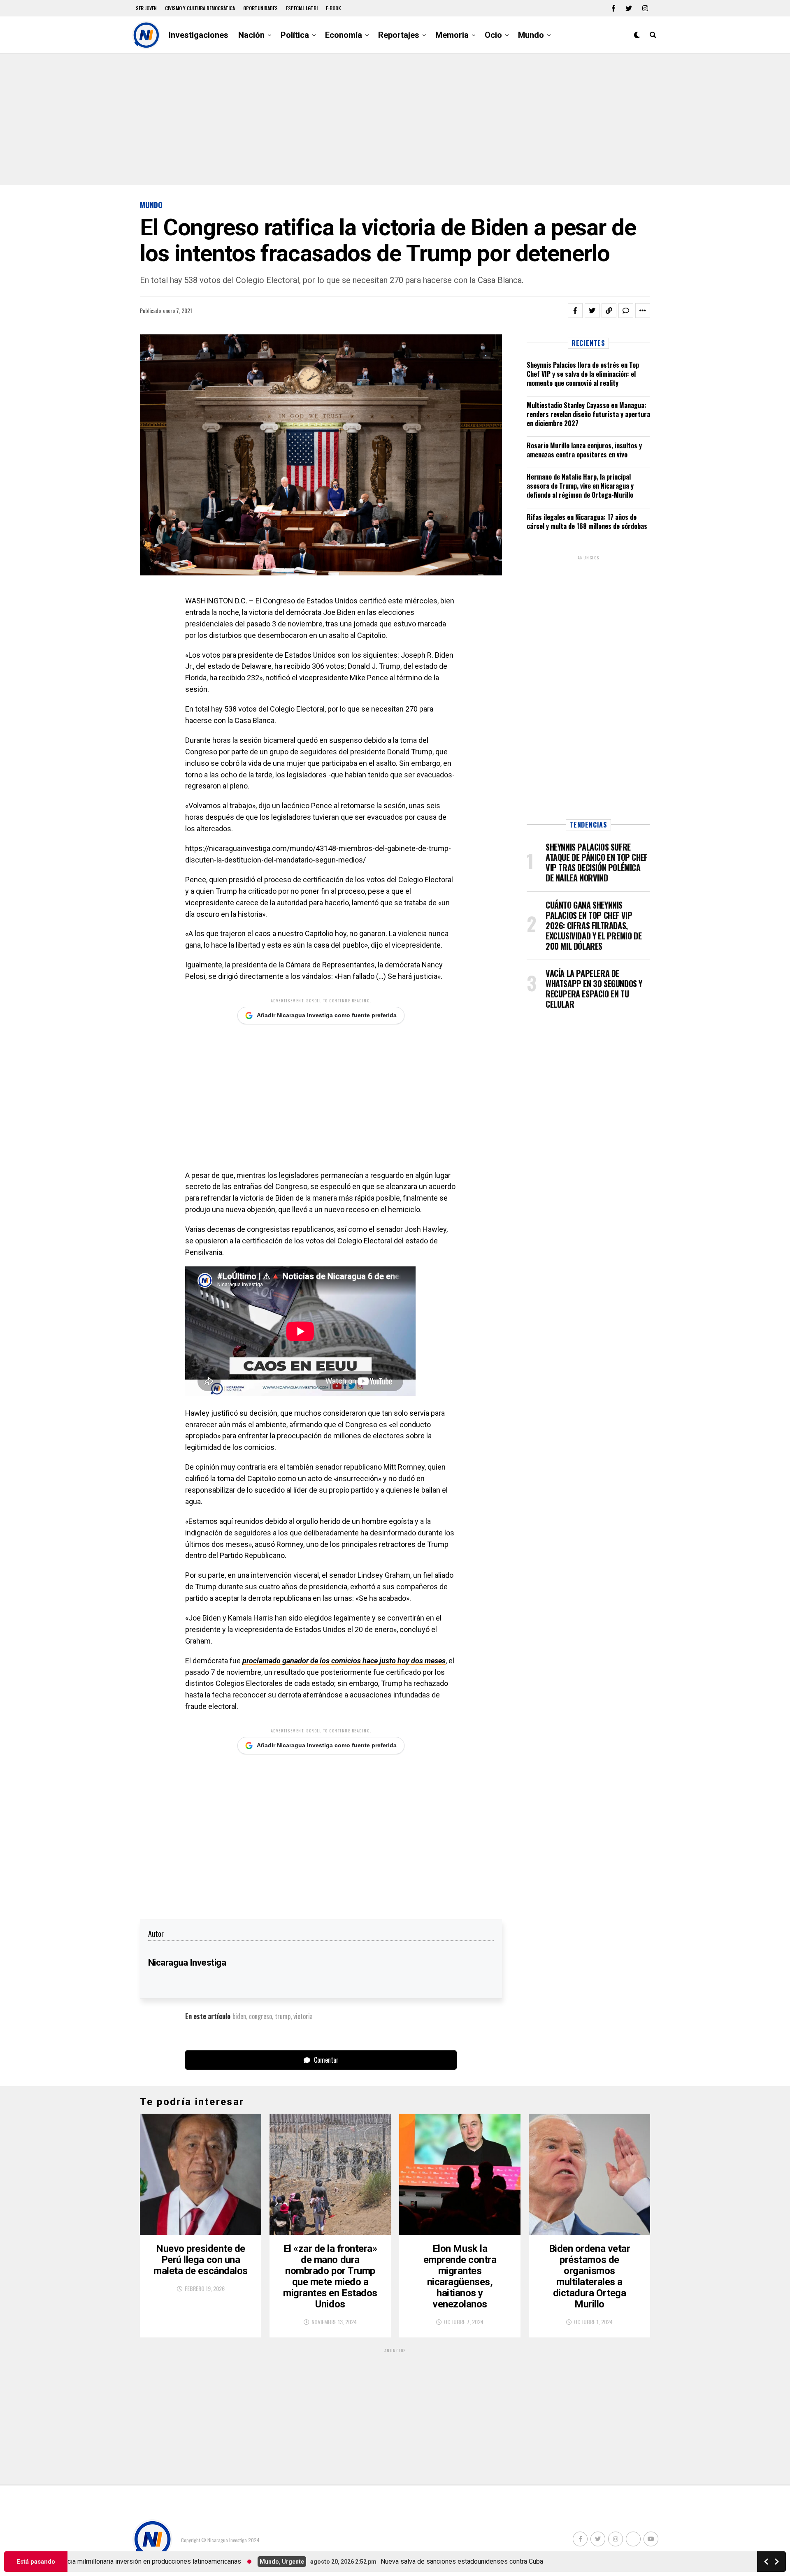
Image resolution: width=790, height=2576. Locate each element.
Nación (251, 35)
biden (239, 2016)
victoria (303, 2016)
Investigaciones (199, 35)
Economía (344, 35)
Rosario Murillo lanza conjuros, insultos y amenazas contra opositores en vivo (584, 450)
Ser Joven (146, 8)
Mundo (531, 35)
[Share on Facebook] (575, 311)
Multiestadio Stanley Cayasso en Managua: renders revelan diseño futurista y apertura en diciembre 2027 (588, 414)
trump (283, 2016)
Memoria (452, 35)
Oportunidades (260, 8)
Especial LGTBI (302, 8)
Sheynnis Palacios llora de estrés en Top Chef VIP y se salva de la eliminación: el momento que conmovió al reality (583, 374)
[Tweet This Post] (592, 311)
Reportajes (399, 35)
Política (295, 35)
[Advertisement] (395, 119)
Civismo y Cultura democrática (200, 8)
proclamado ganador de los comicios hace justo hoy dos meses (344, 1661)
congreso (260, 2016)
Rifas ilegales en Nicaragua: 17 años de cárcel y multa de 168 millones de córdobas (587, 522)
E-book (333, 8)
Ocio (493, 35)
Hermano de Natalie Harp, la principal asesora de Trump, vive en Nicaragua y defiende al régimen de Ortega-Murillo (580, 486)
